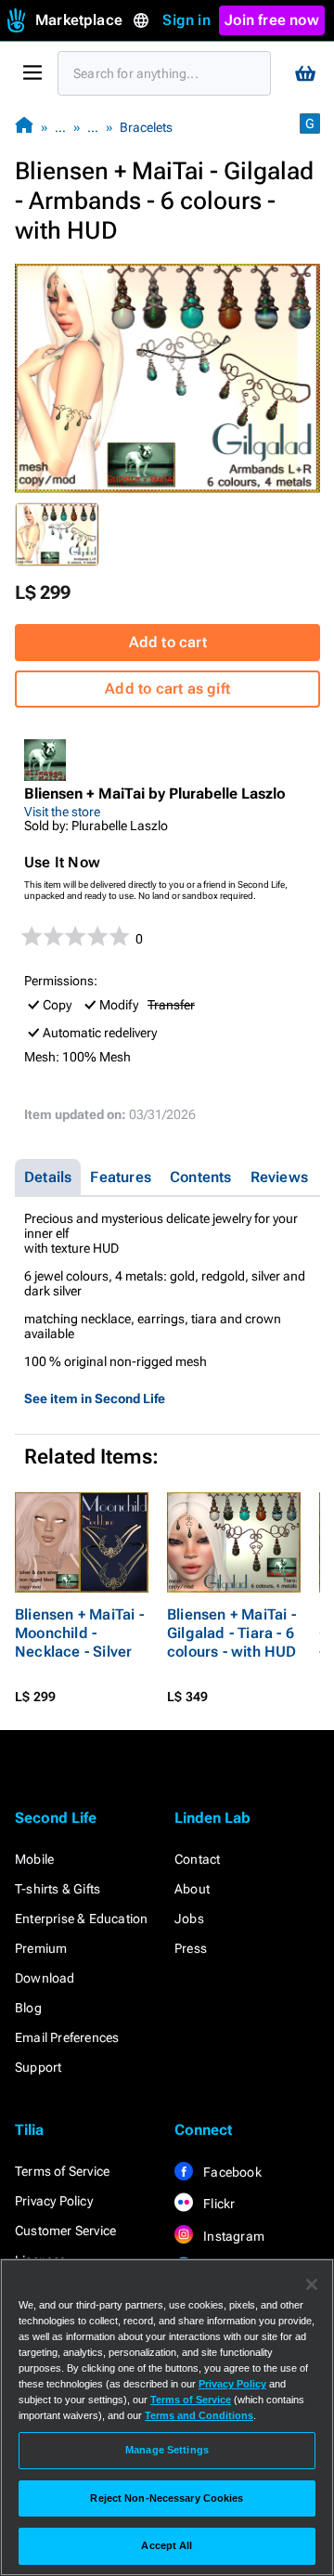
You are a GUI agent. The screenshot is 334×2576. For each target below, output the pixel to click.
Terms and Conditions (199, 2415)
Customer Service (65, 2231)
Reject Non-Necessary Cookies (167, 2498)
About (192, 1889)
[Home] (24, 127)
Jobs (189, 1919)
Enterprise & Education (81, 1919)
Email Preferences (67, 2037)
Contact (197, 1859)
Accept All (167, 2545)
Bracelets (146, 127)
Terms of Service (62, 2171)
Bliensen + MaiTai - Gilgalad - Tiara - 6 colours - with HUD (232, 1633)
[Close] (312, 2284)
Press (191, 1948)
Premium (41, 1948)
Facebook (231, 2172)
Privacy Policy (54, 2201)
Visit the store (62, 812)
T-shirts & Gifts (58, 1889)
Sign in (186, 20)
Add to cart (168, 642)
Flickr (218, 2204)
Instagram (232, 2236)
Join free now (272, 20)
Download (45, 1978)
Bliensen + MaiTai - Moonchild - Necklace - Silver (79, 1633)
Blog (28, 2008)
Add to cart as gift (167, 689)
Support (38, 2067)
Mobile (34, 1859)
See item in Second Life (95, 1399)
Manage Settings (167, 2450)
